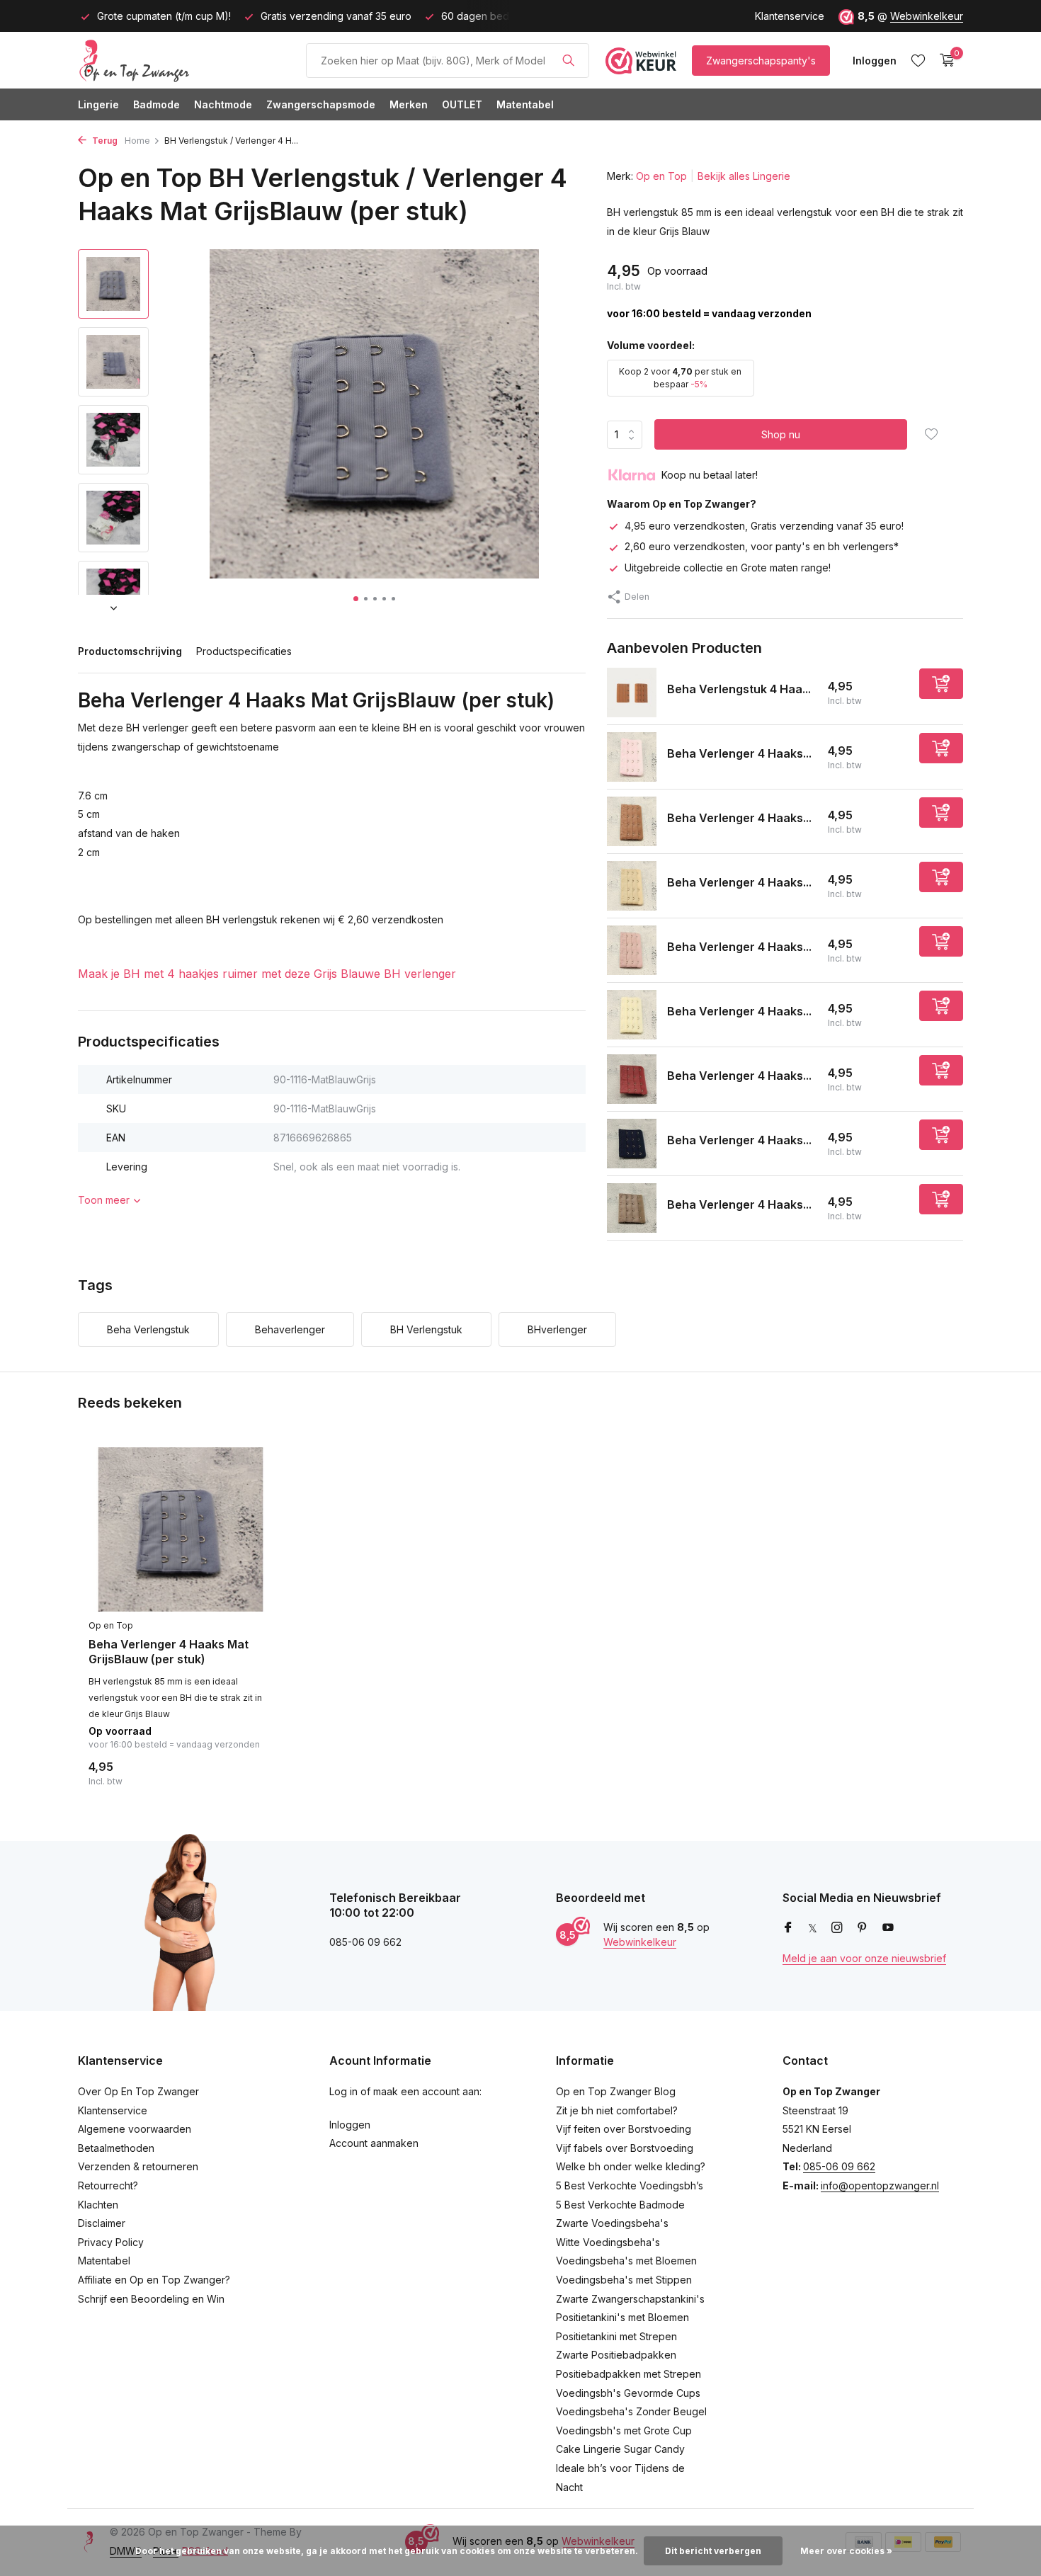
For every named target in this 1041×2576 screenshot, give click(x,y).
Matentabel (525, 104)
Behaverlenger (290, 1329)
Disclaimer (102, 2223)
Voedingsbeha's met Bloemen (626, 2261)
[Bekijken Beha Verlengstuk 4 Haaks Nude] (632, 693)
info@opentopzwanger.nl (880, 2185)
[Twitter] (813, 1928)
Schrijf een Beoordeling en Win (151, 2299)
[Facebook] (788, 1928)
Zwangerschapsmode (321, 104)
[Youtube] (888, 1928)
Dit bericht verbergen (713, 2551)
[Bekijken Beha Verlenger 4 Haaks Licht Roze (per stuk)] (632, 757)
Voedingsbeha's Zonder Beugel (631, 2411)
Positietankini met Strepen (616, 2336)
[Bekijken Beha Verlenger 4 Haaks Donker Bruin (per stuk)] (632, 1208)
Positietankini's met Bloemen (622, 2317)
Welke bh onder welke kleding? (631, 2166)
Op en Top (661, 176)
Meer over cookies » (846, 2551)
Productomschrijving (130, 651)
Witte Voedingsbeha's (608, 2242)
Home (137, 141)
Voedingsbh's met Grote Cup (624, 2430)
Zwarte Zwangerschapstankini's (630, 2299)
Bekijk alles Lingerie (744, 176)
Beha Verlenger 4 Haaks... (739, 753)
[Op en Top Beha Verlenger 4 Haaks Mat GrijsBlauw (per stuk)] (181, 1530)
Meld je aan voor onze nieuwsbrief (864, 1958)
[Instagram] (837, 1928)
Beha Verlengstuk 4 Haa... (739, 689)
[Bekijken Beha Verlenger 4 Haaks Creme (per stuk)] (632, 1015)
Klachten (98, 2205)
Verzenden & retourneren (138, 2166)
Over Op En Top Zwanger (138, 2091)
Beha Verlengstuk (148, 1329)
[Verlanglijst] (918, 60)
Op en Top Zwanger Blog (616, 2091)
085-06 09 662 (839, 2166)
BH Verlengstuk (426, 1329)
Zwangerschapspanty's (761, 61)
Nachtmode (223, 104)
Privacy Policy (111, 2242)
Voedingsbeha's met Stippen (624, 2280)
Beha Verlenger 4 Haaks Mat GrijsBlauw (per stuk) (169, 1652)
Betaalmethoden (116, 2148)
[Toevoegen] (941, 684)
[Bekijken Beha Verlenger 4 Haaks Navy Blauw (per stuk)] (632, 1144)
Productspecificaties (244, 651)
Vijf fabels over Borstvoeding (625, 2148)
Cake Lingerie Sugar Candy (620, 2449)
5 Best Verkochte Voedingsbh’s (630, 2185)
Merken (409, 104)
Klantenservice (790, 16)
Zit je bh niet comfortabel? (617, 2110)
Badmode (157, 104)
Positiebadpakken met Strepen (628, 2374)
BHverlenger (557, 1329)
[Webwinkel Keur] (641, 60)
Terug (104, 141)
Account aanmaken (374, 2143)
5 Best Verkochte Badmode (620, 2205)
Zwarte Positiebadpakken (616, 2355)
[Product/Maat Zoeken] (568, 60)
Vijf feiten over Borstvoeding (624, 2129)
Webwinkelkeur (927, 16)
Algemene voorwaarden (135, 2129)
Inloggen (350, 2125)
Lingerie (98, 104)
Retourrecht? (108, 2185)
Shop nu (781, 434)
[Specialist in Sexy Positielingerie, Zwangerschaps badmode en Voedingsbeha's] (184, 60)
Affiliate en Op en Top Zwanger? (154, 2280)
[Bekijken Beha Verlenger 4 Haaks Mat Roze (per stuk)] (632, 950)
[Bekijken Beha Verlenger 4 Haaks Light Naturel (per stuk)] (632, 886)
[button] (356, 599)
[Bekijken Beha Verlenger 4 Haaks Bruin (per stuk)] (632, 821)
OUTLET (462, 104)
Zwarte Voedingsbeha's (612, 2223)
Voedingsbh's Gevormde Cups (628, 2393)
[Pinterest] (863, 1928)
